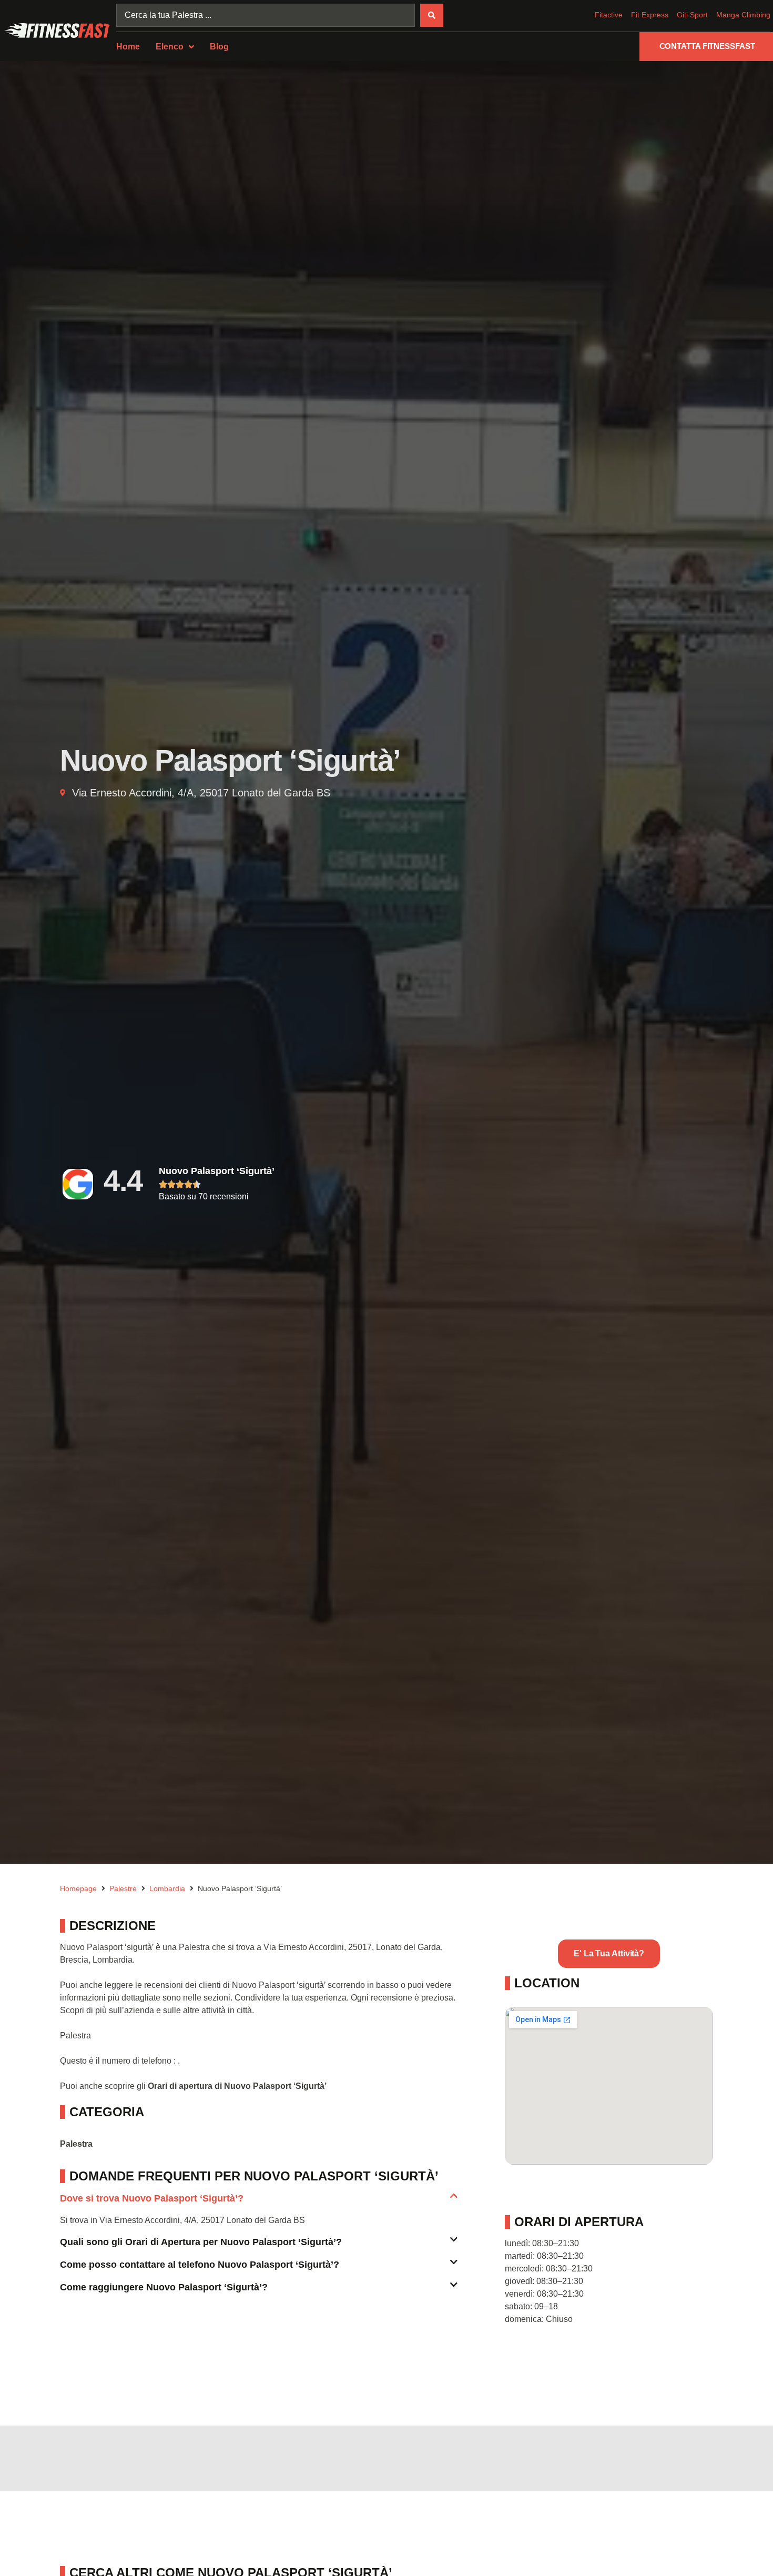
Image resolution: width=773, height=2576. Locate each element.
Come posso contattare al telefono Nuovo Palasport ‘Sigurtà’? (200, 2265)
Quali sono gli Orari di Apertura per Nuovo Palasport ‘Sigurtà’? (201, 2242)
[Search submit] (432, 15)
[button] (259, 2203)
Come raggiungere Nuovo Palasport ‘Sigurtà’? (164, 2287)
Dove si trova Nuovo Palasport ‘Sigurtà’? (152, 2198)
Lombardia (167, 1888)
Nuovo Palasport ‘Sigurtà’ (217, 1171)
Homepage (78, 1888)
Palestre (123, 1888)
